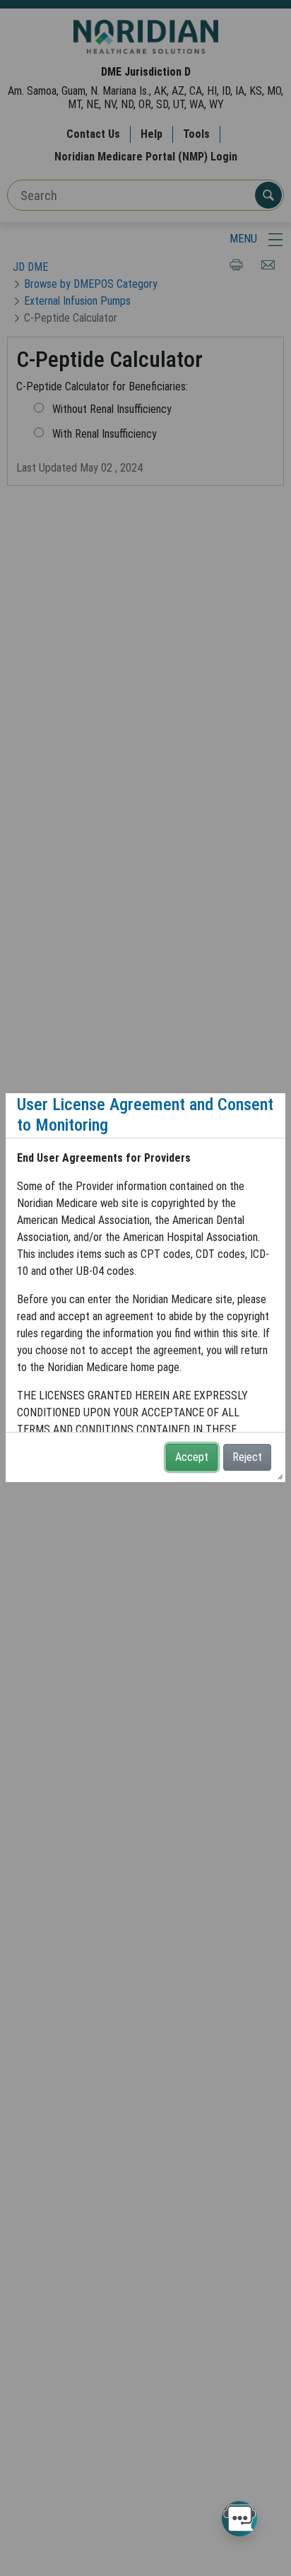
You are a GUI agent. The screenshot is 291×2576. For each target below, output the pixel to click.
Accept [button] (192, 1457)
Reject (247, 1457)
